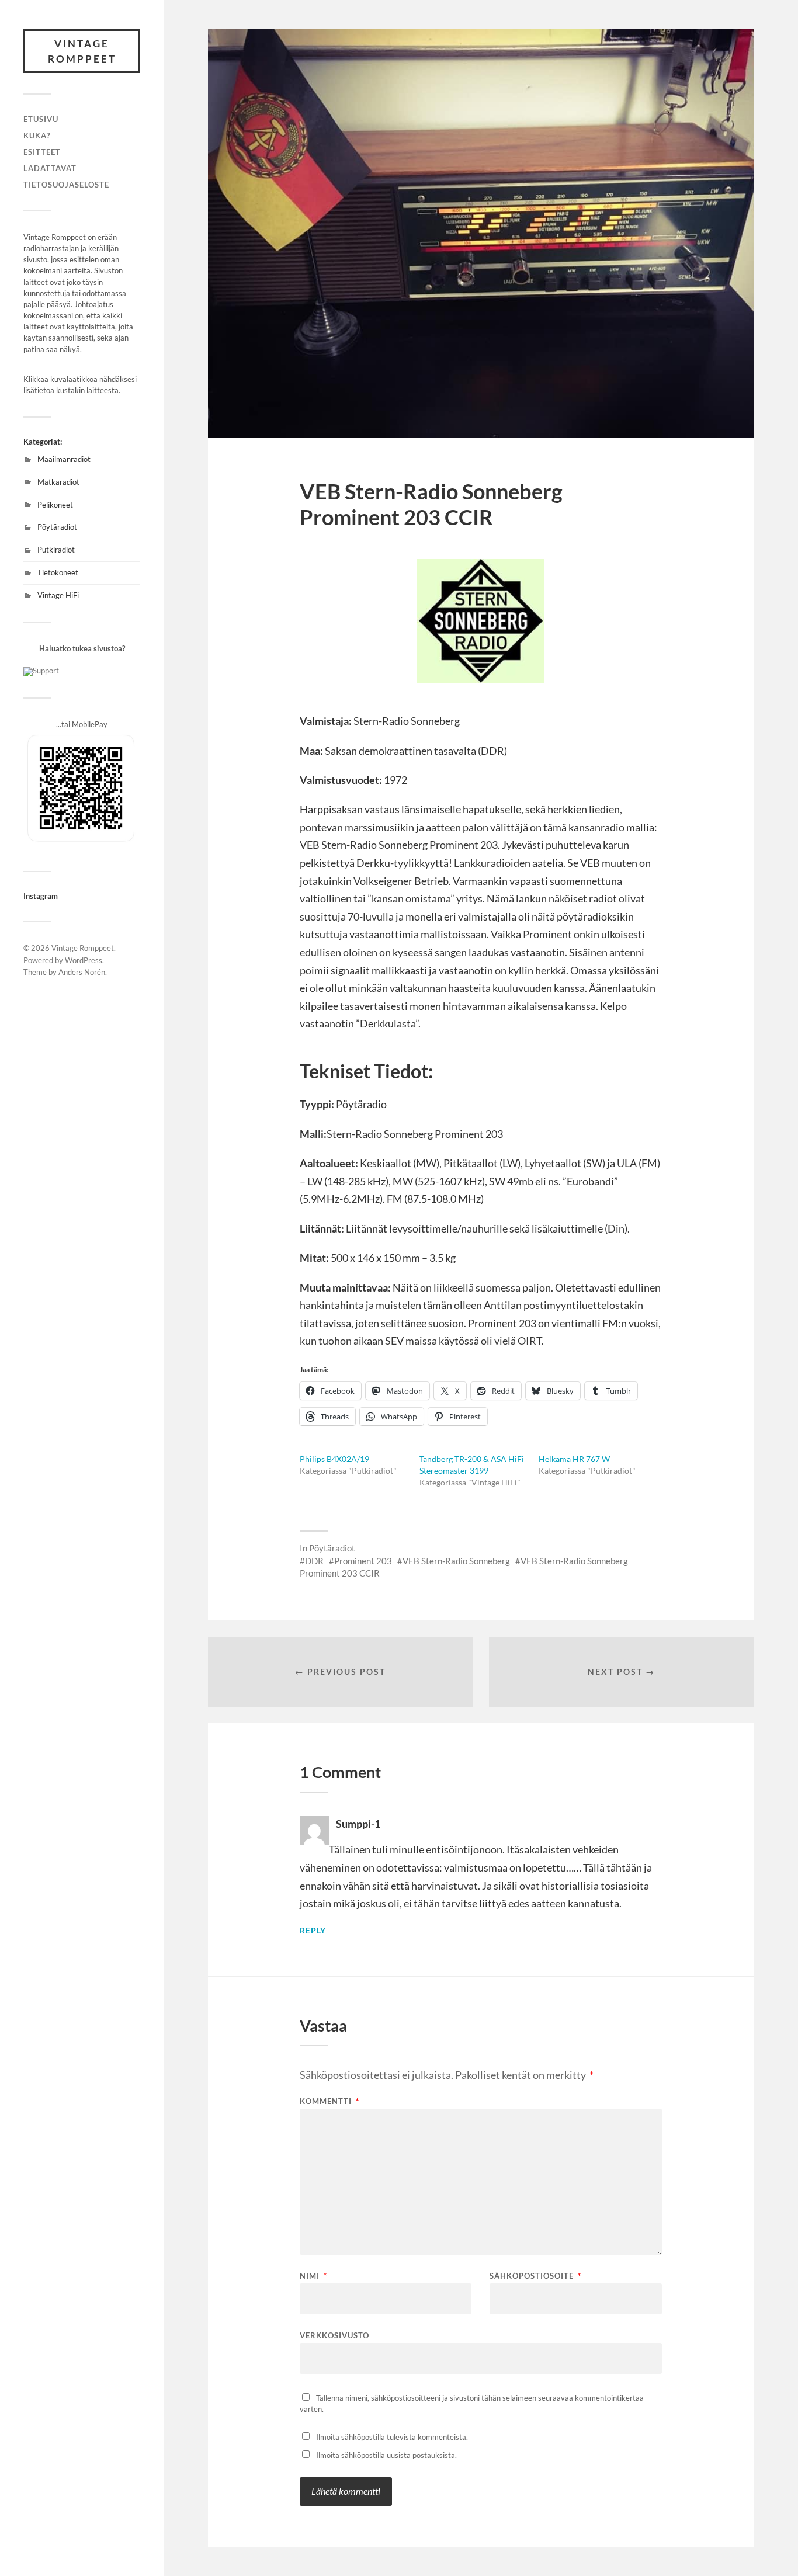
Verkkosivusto (334, 2335)
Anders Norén (82, 972)
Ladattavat (50, 168)
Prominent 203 (363, 1561)
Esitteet (42, 152)
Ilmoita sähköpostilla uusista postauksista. (386, 2455)
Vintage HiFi (58, 595)
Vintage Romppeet (82, 51)
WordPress (84, 960)
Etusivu (41, 119)
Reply (313, 1931)
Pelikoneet (55, 505)
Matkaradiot (58, 482)
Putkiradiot (56, 550)
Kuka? (37, 136)
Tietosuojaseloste (66, 185)
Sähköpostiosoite (535, 2276)
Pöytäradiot (57, 527)
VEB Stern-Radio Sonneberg (456, 1561)
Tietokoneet (58, 572)
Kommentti (329, 2101)
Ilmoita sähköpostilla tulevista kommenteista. (392, 2437)
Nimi (313, 2276)
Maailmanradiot (64, 459)
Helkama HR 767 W (574, 1459)
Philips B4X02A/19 (334, 1459)
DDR (314, 1561)
